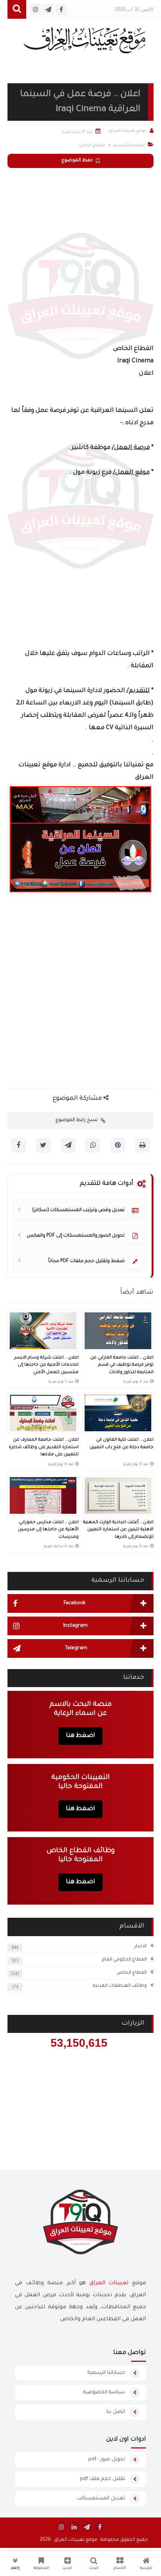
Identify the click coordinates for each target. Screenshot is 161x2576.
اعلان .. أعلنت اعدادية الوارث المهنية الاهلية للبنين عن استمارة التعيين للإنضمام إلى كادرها (118, 1530)
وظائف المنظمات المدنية (120, 1986)
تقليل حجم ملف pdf (103, 2479)
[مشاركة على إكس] (43, 1145)
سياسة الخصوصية (104, 2392)
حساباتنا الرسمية (106, 2373)
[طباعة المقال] (143, 1145)
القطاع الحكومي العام (124, 1960)
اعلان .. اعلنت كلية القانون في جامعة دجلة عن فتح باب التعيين (121, 1444)
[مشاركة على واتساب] (93, 1145)
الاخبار (141, 1947)
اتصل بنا (116, 2412)
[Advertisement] (80, 255)
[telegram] (87, 2527)
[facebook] (100, 2527)
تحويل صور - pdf (107, 2460)
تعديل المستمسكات (101, 2499)
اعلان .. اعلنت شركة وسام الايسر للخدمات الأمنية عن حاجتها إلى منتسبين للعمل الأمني (46, 1365)
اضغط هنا (80, 1736)
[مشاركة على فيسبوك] (18, 1145)
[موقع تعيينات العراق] (84, 44)
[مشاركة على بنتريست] (118, 1145)
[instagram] (61, 2527)
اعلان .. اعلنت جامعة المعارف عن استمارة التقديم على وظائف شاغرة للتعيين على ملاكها (44, 1447)
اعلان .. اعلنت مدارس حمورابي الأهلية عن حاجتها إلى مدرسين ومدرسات (48, 1530)
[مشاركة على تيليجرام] (68, 1145)
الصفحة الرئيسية (129, 146)
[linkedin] (74, 2527)
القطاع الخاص (132, 1973)
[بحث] (17, 10)
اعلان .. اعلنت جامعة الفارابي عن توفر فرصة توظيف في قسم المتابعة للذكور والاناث (122, 1365)
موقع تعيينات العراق (76, 2540)
